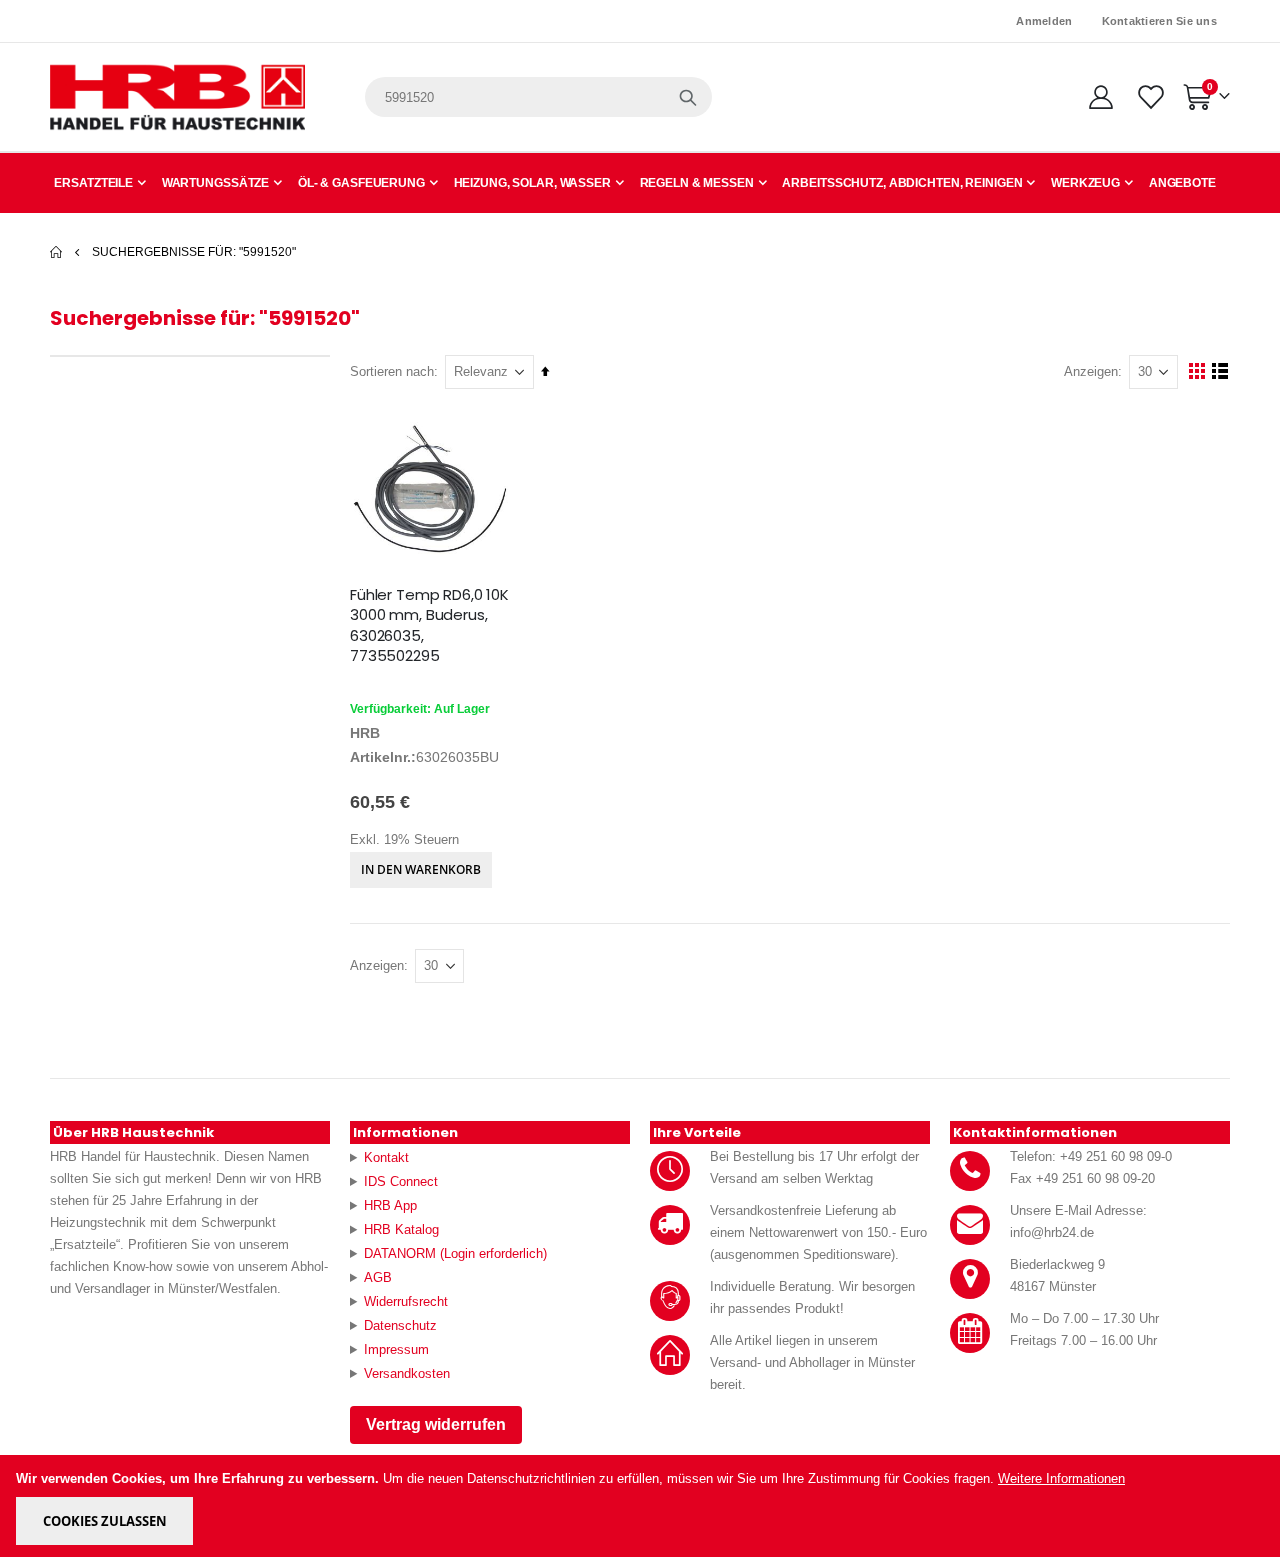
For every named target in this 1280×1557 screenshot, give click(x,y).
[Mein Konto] (1100, 97)
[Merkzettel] (1149, 97)
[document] (641, 1506)
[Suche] (688, 97)
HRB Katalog (401, 1229)
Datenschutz (400, 1325)
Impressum (396, 1349)
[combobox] (538, 97)
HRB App (390, 1205)
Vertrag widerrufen (436, 1424)
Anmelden (1044, 21)
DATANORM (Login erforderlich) (455, 1253)
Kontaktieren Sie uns (1160, 21)
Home (57, 252)
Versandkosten (407, 1373)
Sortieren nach (392, 371)
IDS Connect (401, 1181)
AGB (378, 1277)
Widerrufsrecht (406, 1301)
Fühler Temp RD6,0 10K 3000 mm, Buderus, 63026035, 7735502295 (429, 625)
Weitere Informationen (1061, 1478)
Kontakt (386, 1157)
